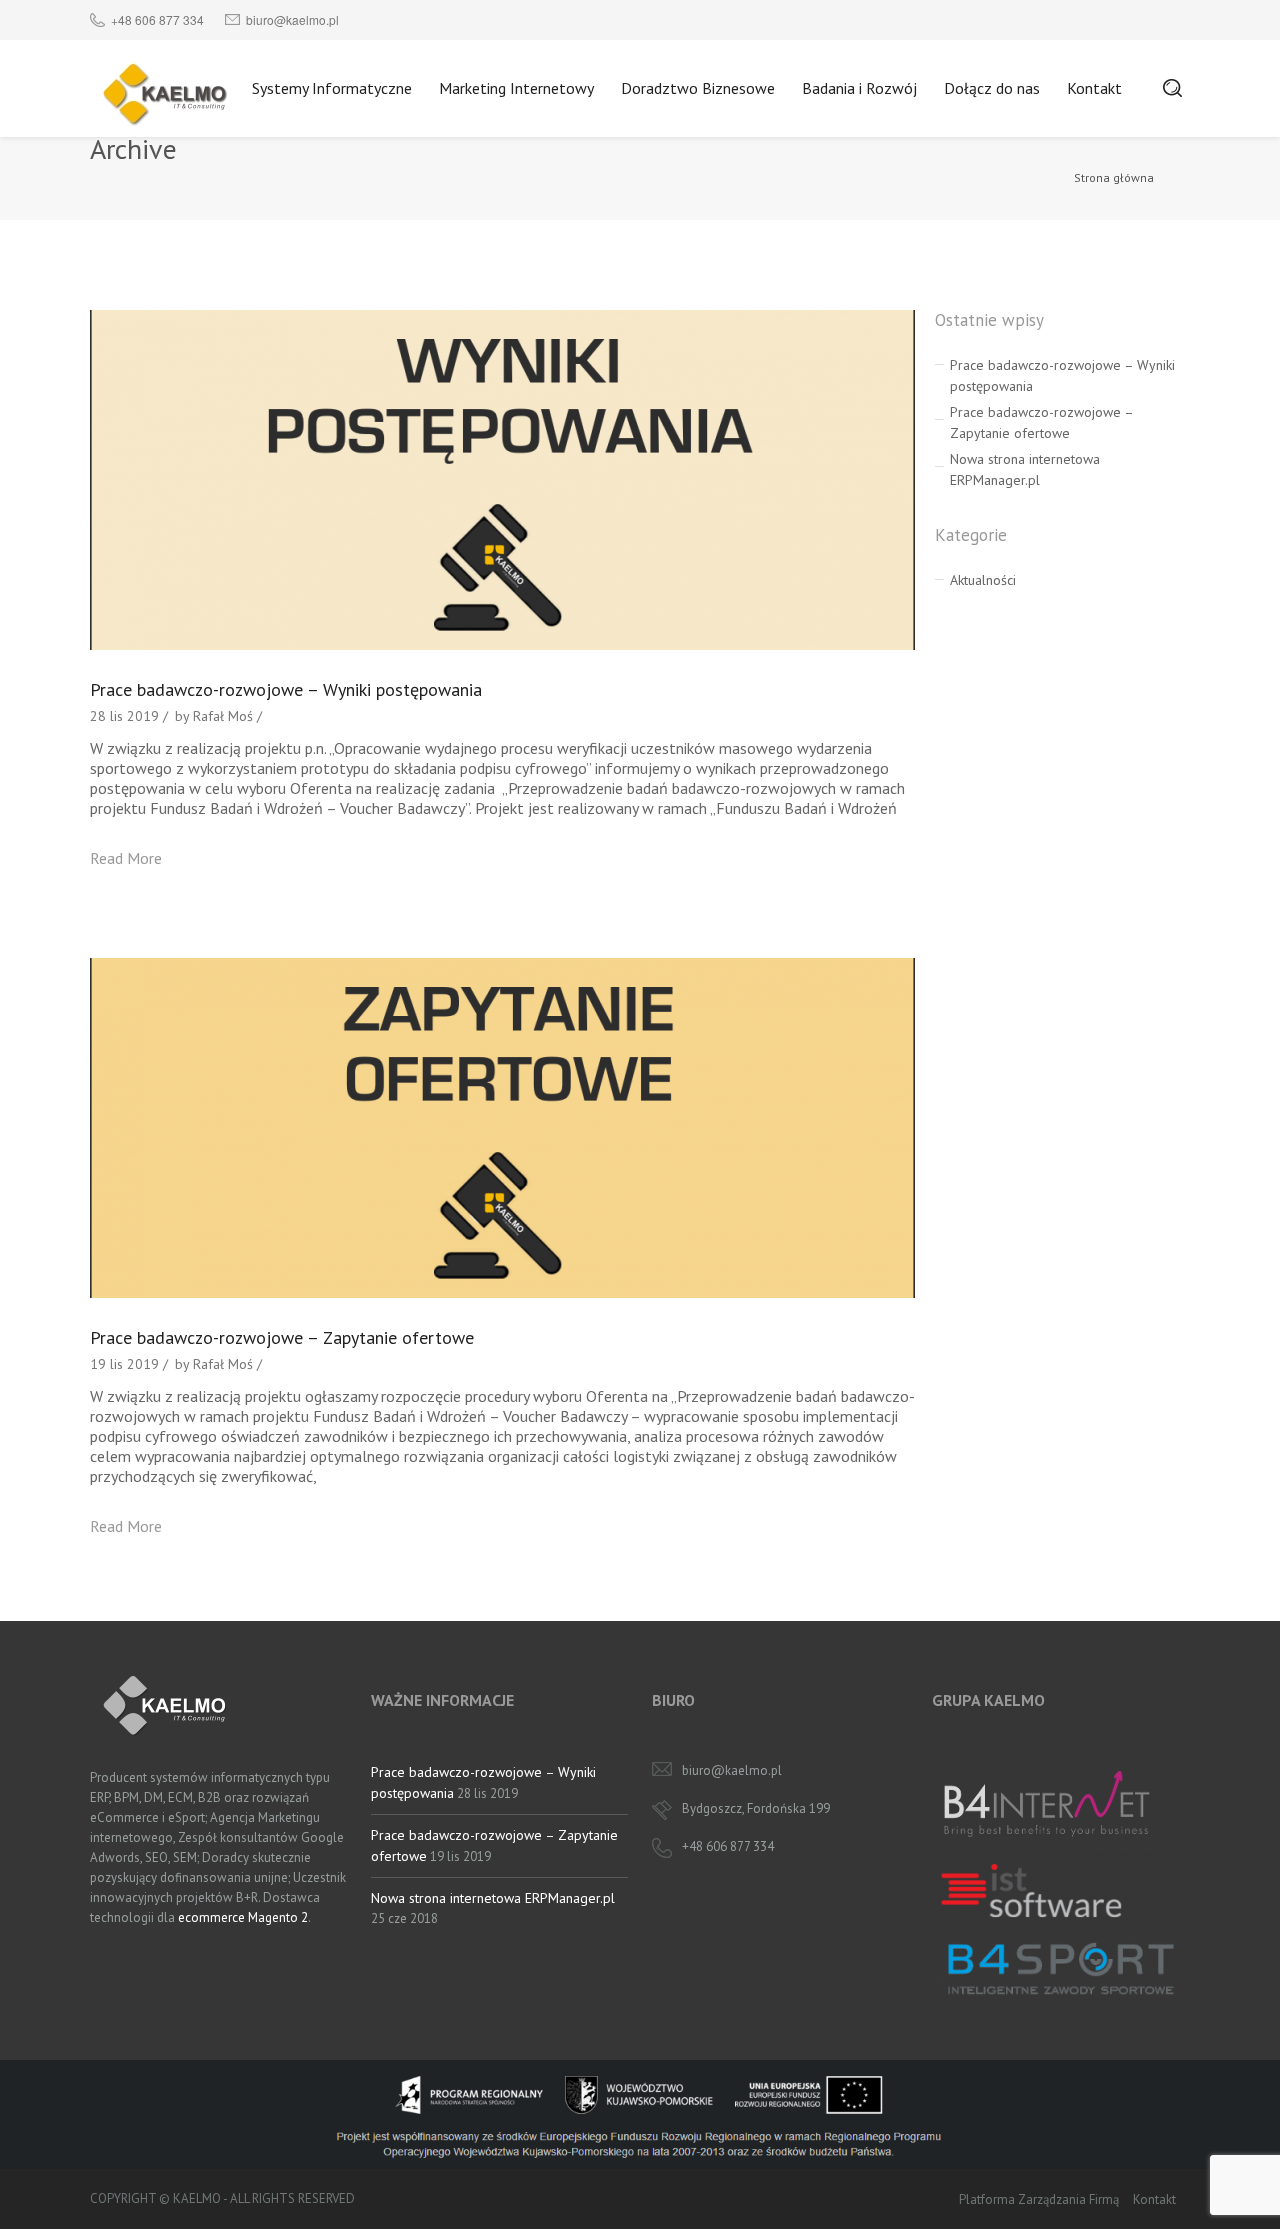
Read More (126, 858)
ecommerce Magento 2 (243, 1917)
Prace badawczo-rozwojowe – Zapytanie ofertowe (282, 1337)
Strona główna (1114, 177)
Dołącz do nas (992, 88)
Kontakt (1094, 88)
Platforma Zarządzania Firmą (1039, 2199)
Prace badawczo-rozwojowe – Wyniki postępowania (286, 689)
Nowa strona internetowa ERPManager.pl (493, 1898)
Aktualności (983, 580)
